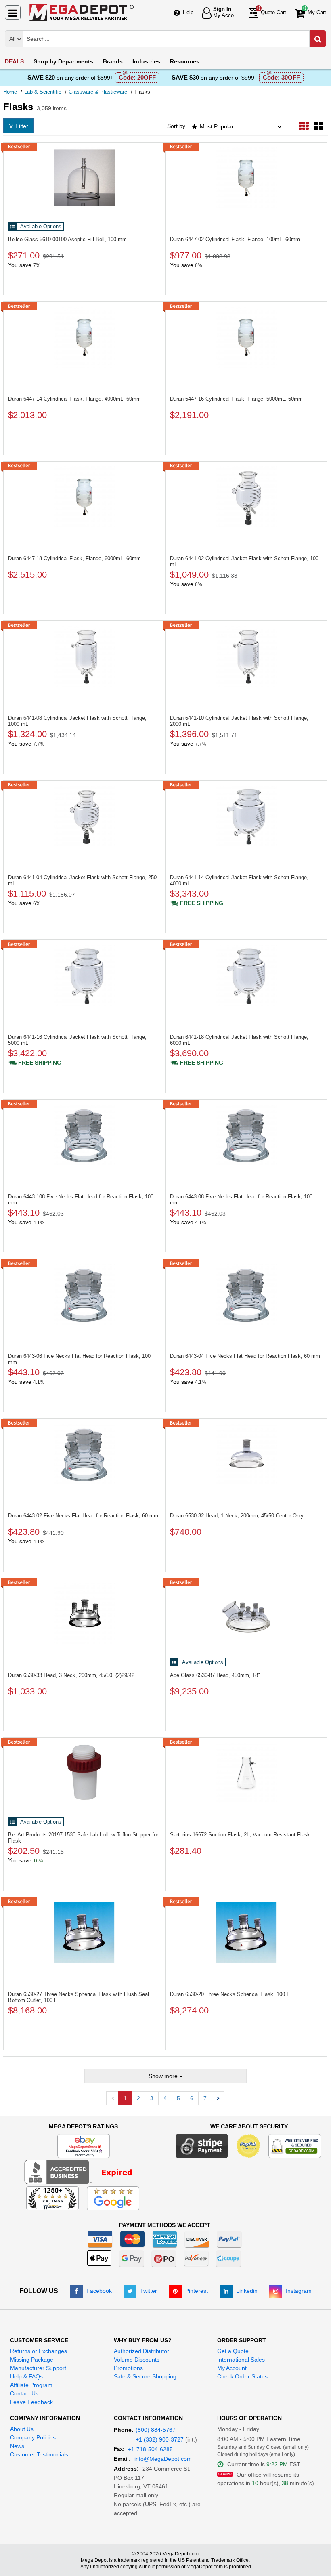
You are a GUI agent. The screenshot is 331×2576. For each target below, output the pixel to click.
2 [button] (138, 2098)
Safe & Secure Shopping (145, 2376)
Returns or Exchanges (39, 2351)
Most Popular (217, 126)
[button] (218, 2098)
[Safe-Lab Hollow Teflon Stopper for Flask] (84, 1773)
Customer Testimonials (39, 2454)
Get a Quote (233, 2351)
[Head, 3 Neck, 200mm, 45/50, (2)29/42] (84, 1614)
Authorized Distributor (141, 2351)
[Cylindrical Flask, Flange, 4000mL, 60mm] (84, 337)
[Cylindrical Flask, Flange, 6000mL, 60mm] (84, 497)
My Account (232, 2368)
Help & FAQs (26, 2376)
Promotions (128, 2368)
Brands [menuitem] (113, 61)
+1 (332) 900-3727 (160, 2439)
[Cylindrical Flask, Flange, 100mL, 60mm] (246, 178)
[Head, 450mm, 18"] (246, 1614)
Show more (163, 2076)
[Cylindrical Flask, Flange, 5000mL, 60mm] (246, 337)
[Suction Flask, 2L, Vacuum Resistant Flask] (246, 1773)
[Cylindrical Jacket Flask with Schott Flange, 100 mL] (246, 497)
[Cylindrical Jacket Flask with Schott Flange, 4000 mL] (246, 816)
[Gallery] (319, 126)
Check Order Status (242, 2376)
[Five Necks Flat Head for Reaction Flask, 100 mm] (84, 1135)
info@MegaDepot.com (163, 2459)
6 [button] (192, 2098)
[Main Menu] (13, 13)
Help (188, 12)
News (17, 2446)
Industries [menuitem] (146, 61)
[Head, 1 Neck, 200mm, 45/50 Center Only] (246, 1454)
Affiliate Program (31, 2385)
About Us (22, 2429)
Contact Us (24, 2393)
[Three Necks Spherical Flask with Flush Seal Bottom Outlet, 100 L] (84, 1933)
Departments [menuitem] (63, 61)
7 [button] (205, 2098)
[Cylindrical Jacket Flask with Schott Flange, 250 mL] (84, 816)
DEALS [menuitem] (14, 61)
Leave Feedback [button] (31, 2402)
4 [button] (165, 2098)
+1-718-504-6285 (150, 2449)
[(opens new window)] (83, 2172)
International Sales (241, 2360)
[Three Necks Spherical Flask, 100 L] (246, 1933)
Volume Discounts (137, 2360)
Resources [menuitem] (185, 61)
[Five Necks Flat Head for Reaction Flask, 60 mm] (246, 1294)
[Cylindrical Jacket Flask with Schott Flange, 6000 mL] (246, 975)
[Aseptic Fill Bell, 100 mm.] (84, 178)
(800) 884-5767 (156, 2430)
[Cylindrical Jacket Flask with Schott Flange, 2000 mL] (246, 656)
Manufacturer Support (38, 2368)
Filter (22, 126)
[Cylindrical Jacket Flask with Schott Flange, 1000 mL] (84, 656)
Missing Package (32, 2360)
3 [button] (152, 2098)
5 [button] (178, 2098)
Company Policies (33, 2437)
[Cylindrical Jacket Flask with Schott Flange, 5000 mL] (84, 975)
